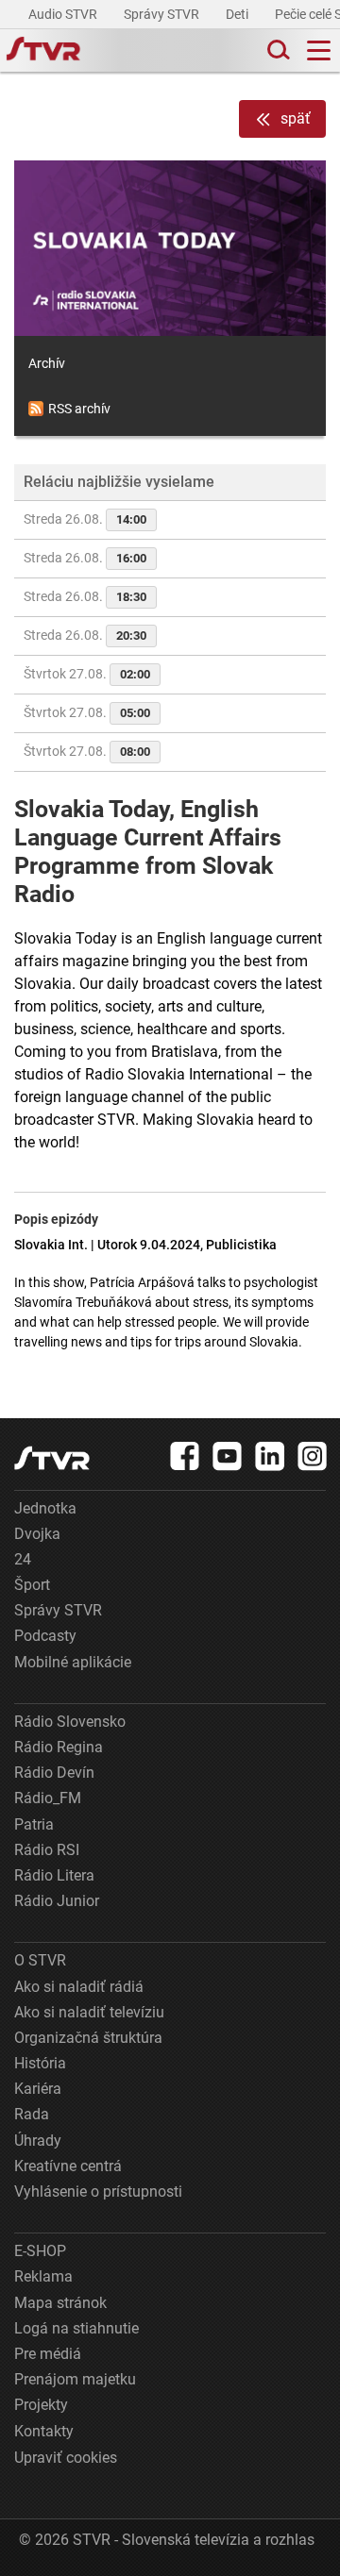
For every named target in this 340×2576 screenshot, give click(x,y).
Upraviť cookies (66, 2458)
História (40, 2063)
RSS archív (79, 409)
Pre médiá (48, 2354)
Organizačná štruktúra (88, 2038)
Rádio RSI (47, 1850)
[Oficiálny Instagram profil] (313, 1456)
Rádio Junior (57, 1901)
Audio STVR (64, 14)
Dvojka (37, 1534)
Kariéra (38, 2089)
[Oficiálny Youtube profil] (228, 1456)
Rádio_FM (48, 1798)
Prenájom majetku (75, 2379)
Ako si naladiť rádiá (79, 1987)
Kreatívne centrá (68, 2166)
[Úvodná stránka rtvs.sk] (43, 51)
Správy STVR (163, 14)
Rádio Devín (54, 1773)
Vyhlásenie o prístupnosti (98, 2191)
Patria (34, 1824)
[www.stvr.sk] (52, 1458)
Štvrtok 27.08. (87, 674)
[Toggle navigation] (319, 50)
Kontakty (44, 2431)
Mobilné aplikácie (73, 1662)
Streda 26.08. (85, 519)
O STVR (40, 1960)
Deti (238, 14)
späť (296, 118)
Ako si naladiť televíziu (89, 2012)
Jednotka (45, 1508)
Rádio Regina (59, 1747)
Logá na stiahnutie (76, 2328)
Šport (32, 1585)
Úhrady (38, 2141)
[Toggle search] (277, 50)
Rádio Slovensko (70, 1722)
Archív (47, 363)
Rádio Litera (54, 1875)
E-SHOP (40, 2251)
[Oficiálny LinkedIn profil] (270, 1456)
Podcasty (45, 1636)
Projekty (41, 2405)
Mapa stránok (60, 2303)
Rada (32, 2114)
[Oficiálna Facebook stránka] (185, 1456)
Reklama (43, 2276)
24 (23, 1559)
